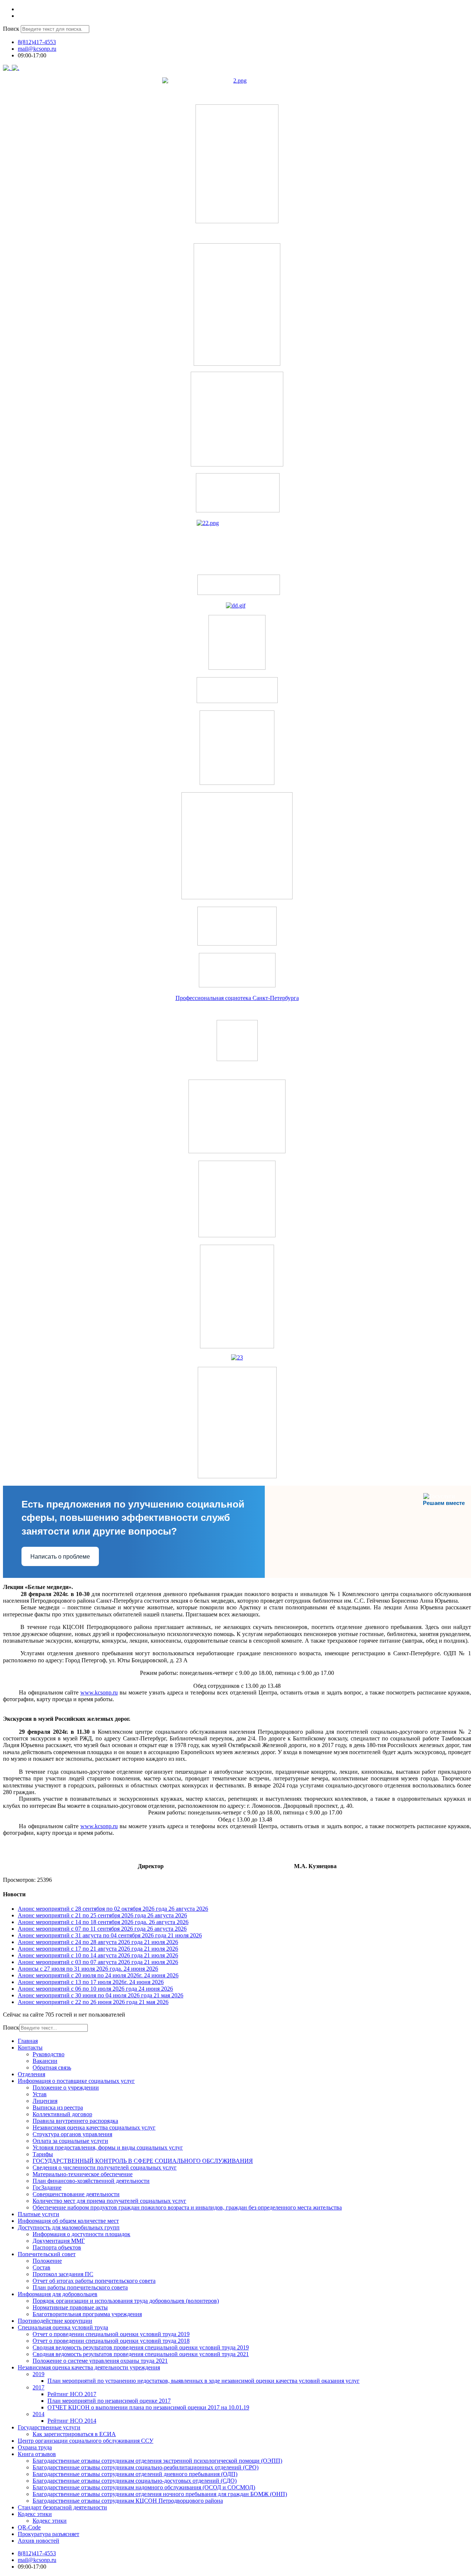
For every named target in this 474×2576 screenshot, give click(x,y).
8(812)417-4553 (37, 42)
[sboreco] (237, 1476)
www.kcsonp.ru (99, 1692)
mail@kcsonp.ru (37, 49)
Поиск (11, 29)
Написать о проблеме (60, 1557)
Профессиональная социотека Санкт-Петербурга (237, 998)
